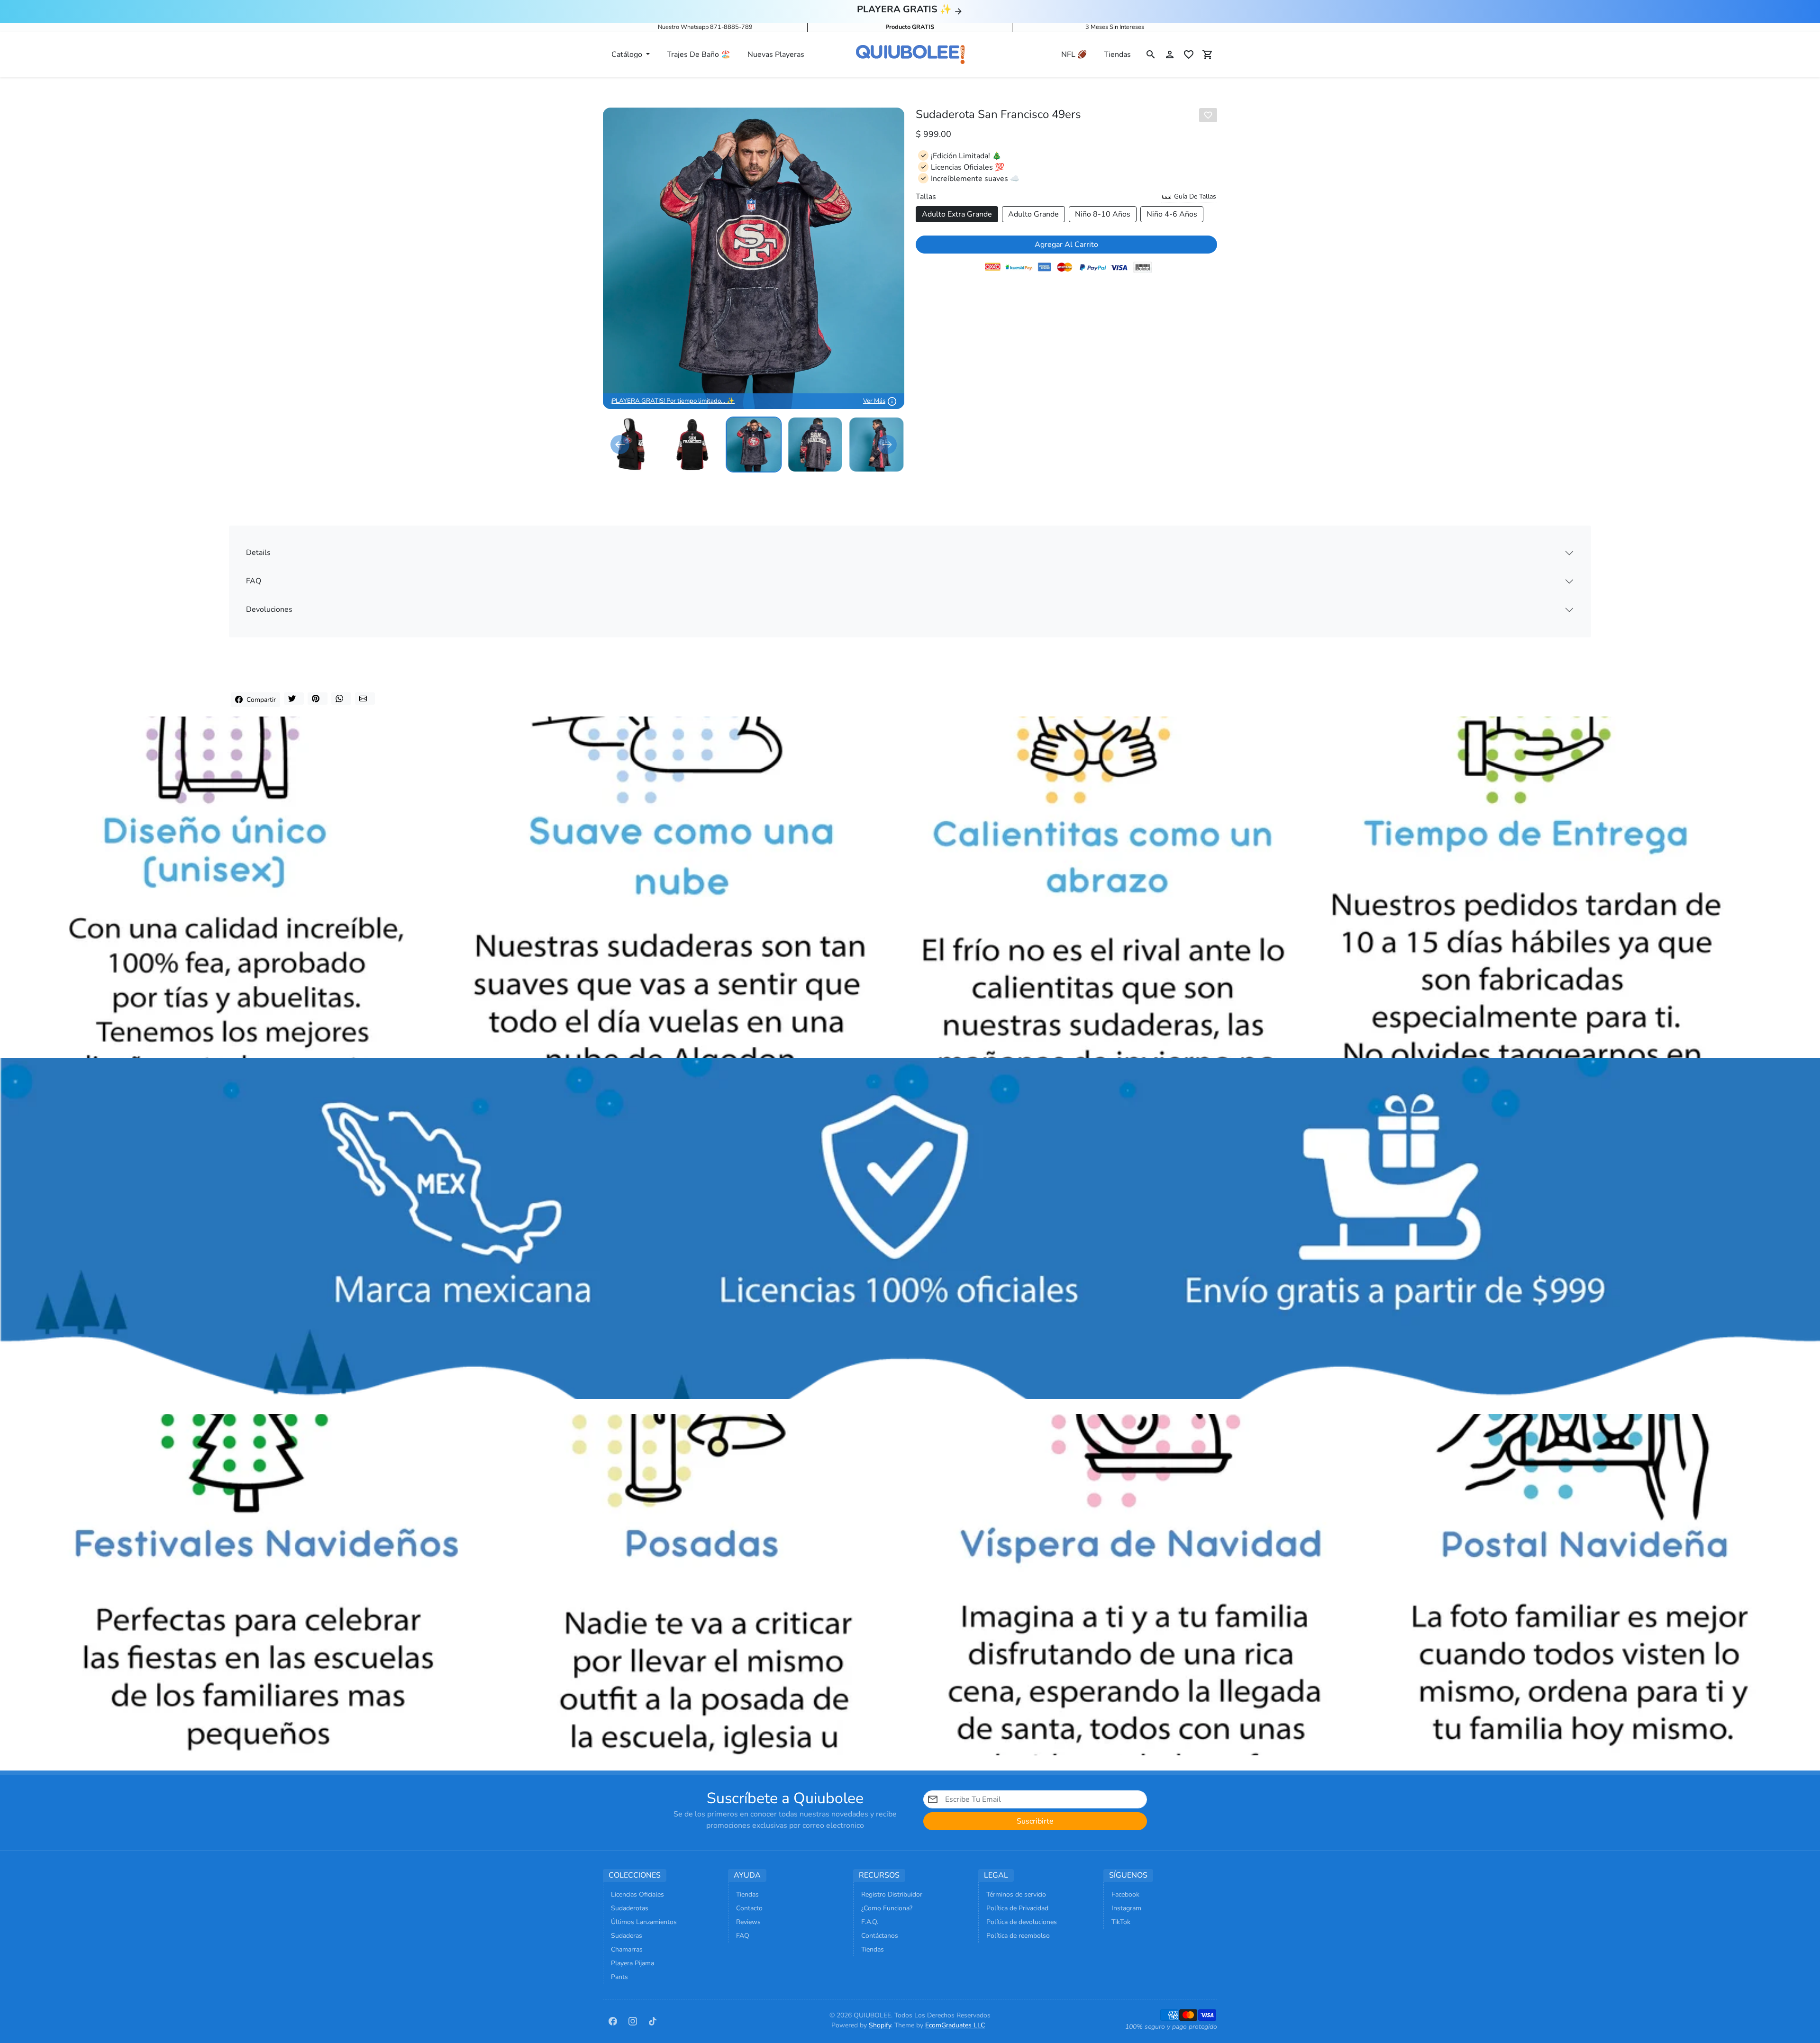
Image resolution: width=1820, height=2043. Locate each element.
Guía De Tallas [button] (1194, 196)
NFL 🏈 (1074, 54)
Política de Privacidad (1017, 1908)
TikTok (1121, 1922)
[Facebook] (613, 2020)
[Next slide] (887, 445)
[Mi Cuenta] (1170, 54)
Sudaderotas (630, 1908)
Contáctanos (880, 1936)
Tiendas (1117, 54)
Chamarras (627, 1949)
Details (258, 553)
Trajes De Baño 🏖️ (699, 54)
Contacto (749, 1908)
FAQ (254, 581)
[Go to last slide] (620, 445)
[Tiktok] (653, 2020)
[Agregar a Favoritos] (1208, 115)
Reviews (748, 1922)
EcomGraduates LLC (955, 2025)
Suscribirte (1035, 1821)
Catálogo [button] (628, 54)
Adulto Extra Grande (957, 214)
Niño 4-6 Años (1172, 214)
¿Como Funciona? (887, 1908)
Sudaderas (627, 1936)
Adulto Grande (1033, 214)
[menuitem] (631, 445)
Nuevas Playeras (776, 54)
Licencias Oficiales (637, 1894)
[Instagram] (633, 2020)
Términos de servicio (1016, 1894)
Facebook (1125, 1894)
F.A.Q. (870, 1922)
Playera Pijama (632, 1963)
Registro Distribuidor (892, 1894)
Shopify (880, 2025)
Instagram (1126, 1908)
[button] (1151, 54)
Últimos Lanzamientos (644, 1922)
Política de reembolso (1018, 1936)
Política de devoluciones (1022, 1922)
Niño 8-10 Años (1103, 214)
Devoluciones (269, 609)
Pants (619, 1977)
